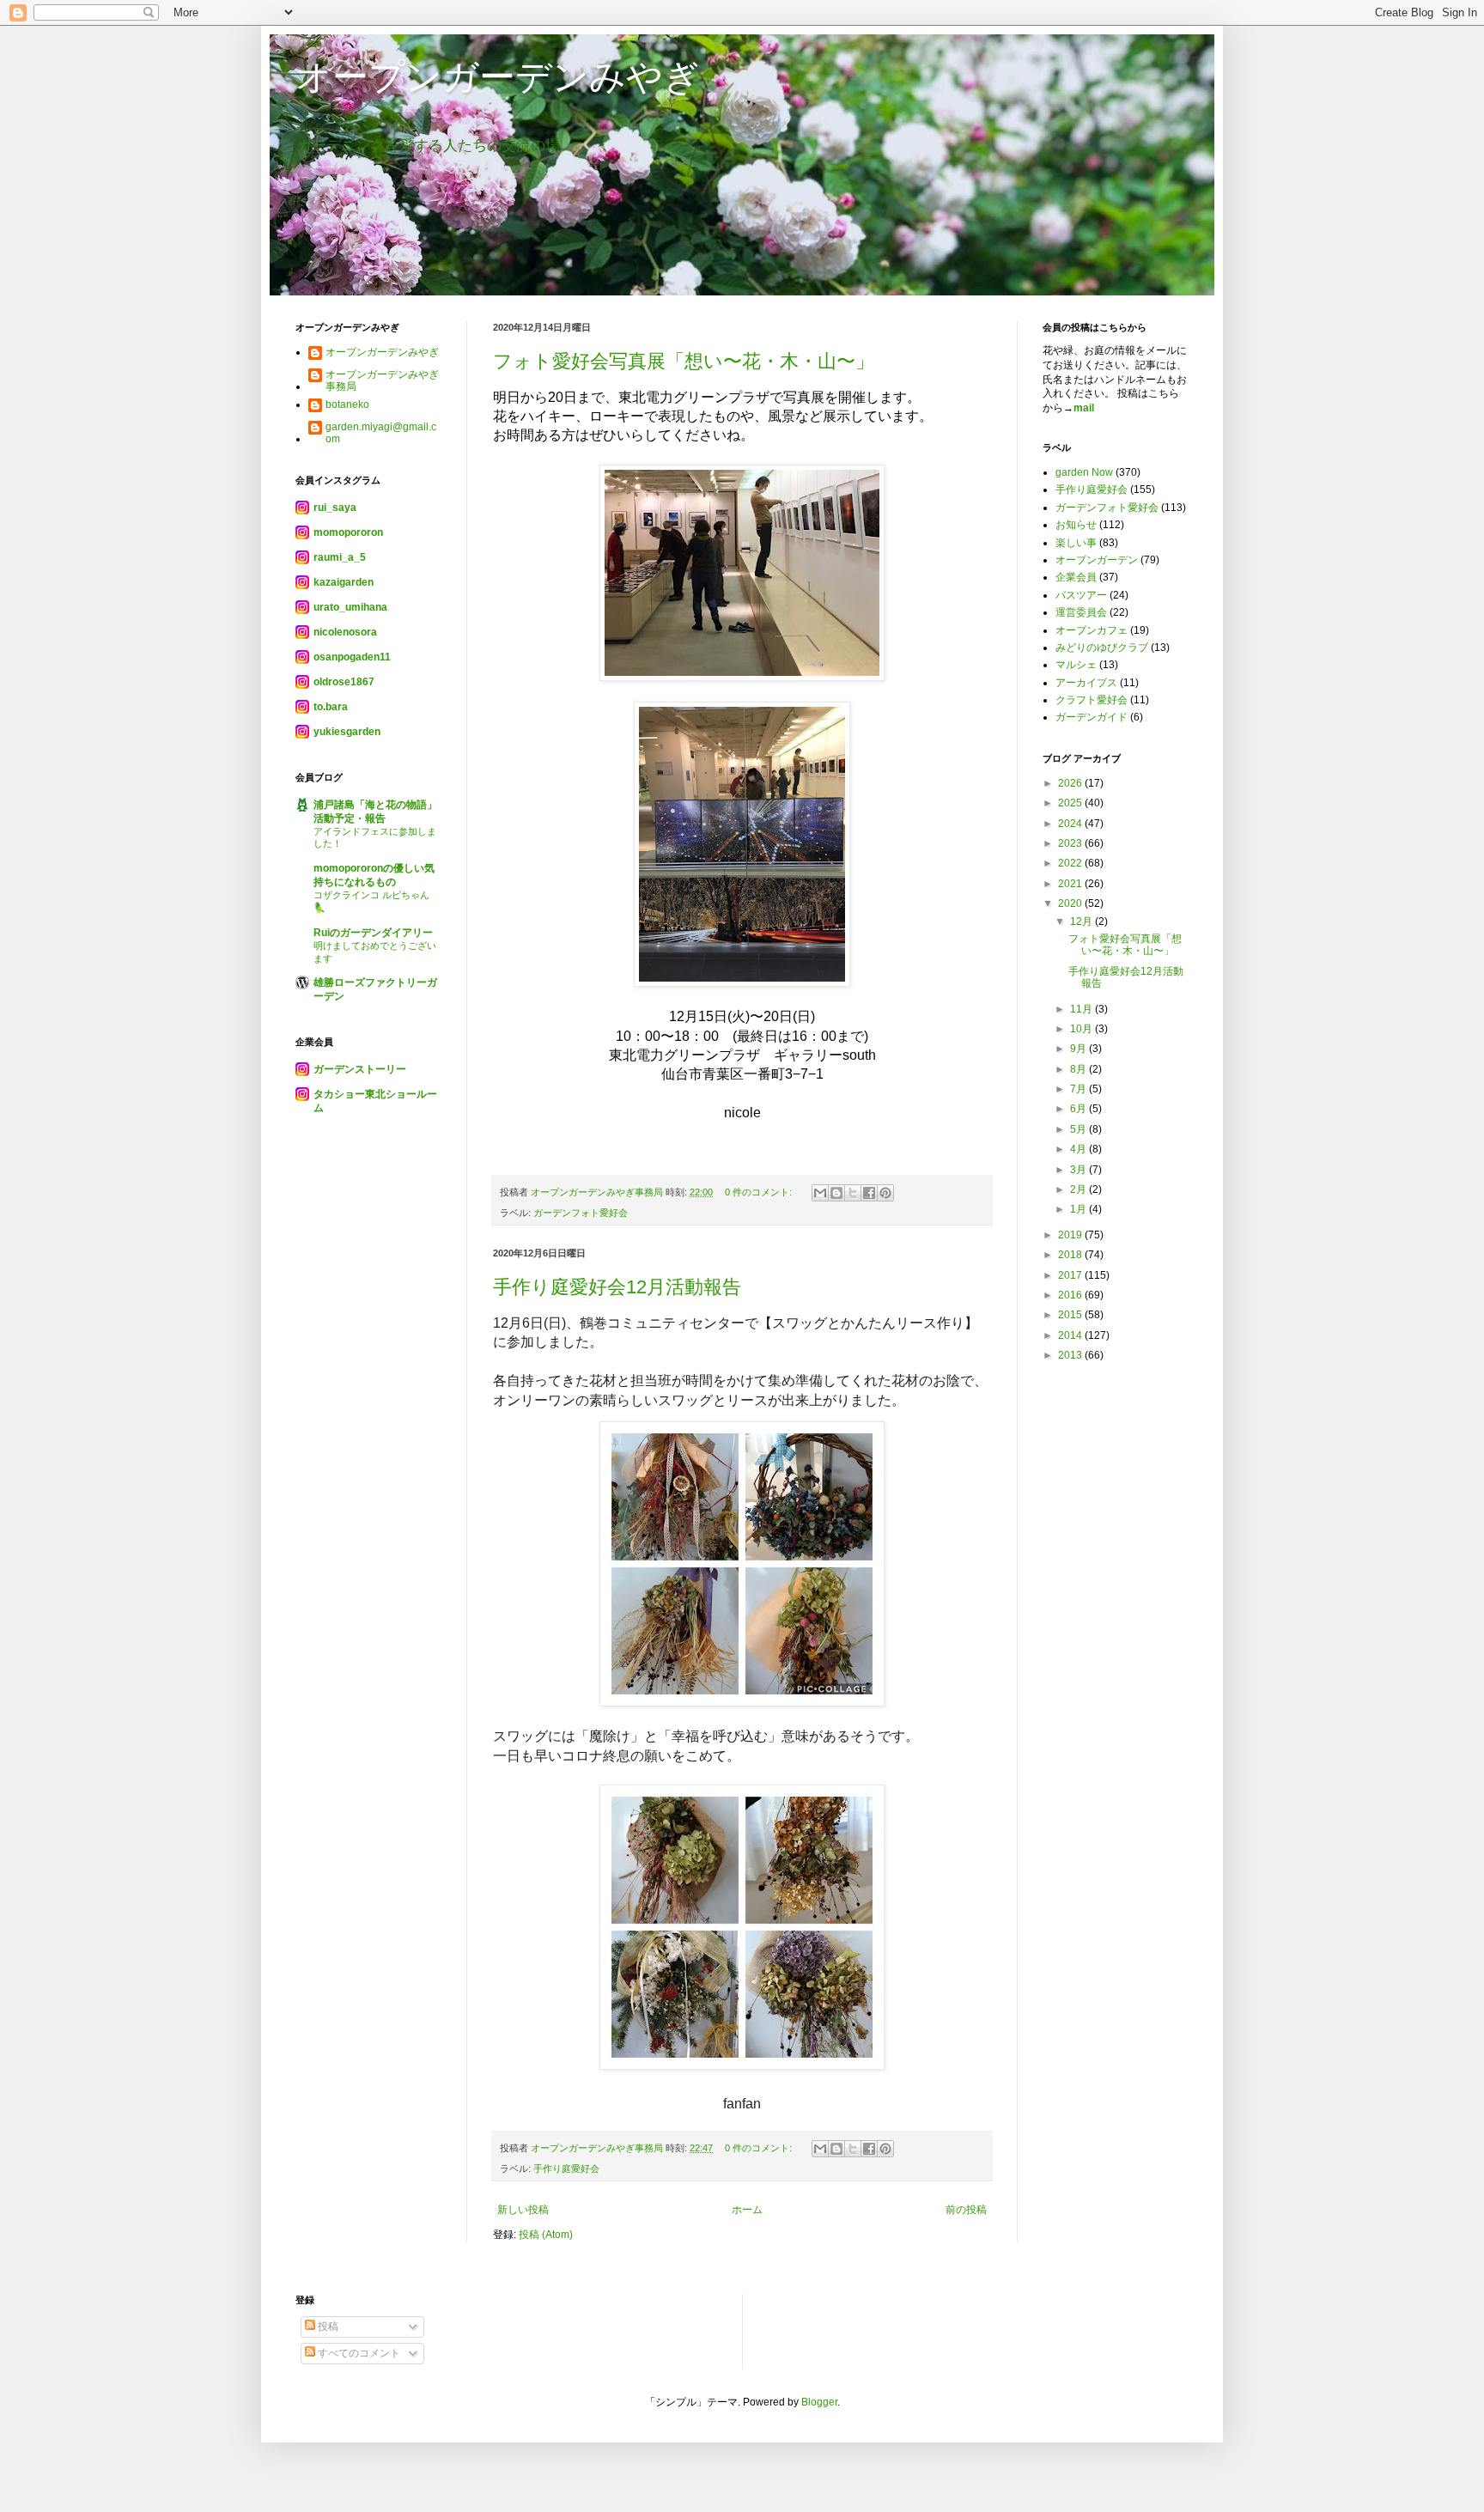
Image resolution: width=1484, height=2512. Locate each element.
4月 (1080, 1149)
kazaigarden (344, 582)
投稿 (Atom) (546, 2235)
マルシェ (1076, 665)
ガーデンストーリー (360, 1069)
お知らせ (1076, 525)
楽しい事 (1076, 543)
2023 (1071, 843)
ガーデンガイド (1092, 717)
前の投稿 (966, 2210)
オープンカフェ (1092, 630)
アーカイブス (1086, 683)
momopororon (348, 532)
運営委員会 (1081, 612)
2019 (1071, 1235)
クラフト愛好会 (1092, 700)
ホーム (747, 2210)
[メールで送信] (820, 1193)
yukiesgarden (347, 732)
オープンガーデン (1097, 560)
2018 (1071, 1255)
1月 (1080, 1209)
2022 (1071, 863)
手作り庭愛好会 (566, 2168)
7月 (1080, 1089)
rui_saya (335, 508)
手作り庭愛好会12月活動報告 (617, 1287)
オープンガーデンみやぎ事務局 (382, 380)
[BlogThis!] (836, 1193)
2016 (1071, 1295)
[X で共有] (853, 1193)
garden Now (1084, 472)
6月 (1080, 1109)
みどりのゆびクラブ (1102, 648)
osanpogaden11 (352, 657)
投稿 (327, 2326)
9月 (1080, 1049)
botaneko (347, 404)
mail (1084, 408)
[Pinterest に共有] (885, 1193)
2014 (1071, 1335)
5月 (1080, 1129)
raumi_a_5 (340, 557)
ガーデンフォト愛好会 (581, 1213)
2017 (1071, 1275)
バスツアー (1081, 595)
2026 (1071, 783)
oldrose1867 (344, 682)
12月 (1083, 921)
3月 (1080, 1170)
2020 (1071, 903)
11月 (1083, 1009)
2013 (1071, 1355)
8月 (1080, 1069)
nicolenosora (345, 632)
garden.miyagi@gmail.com (381, 433)
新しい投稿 (523, 2210)
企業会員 (1076, 577)
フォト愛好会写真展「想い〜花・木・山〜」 (684, 361)
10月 (1083, 1029)
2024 (1071, 824)
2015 (1071, 1315)
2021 (1071, 884)
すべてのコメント (358, 2353)
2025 (1071, 803)
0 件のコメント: (760, 1192)
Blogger (819, 2402)
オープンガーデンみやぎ (498, 77)
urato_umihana (350, 607)
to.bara (331, 707)
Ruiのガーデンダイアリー (373, 933)
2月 (1080, 1189)
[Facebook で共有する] (869, 1193)
